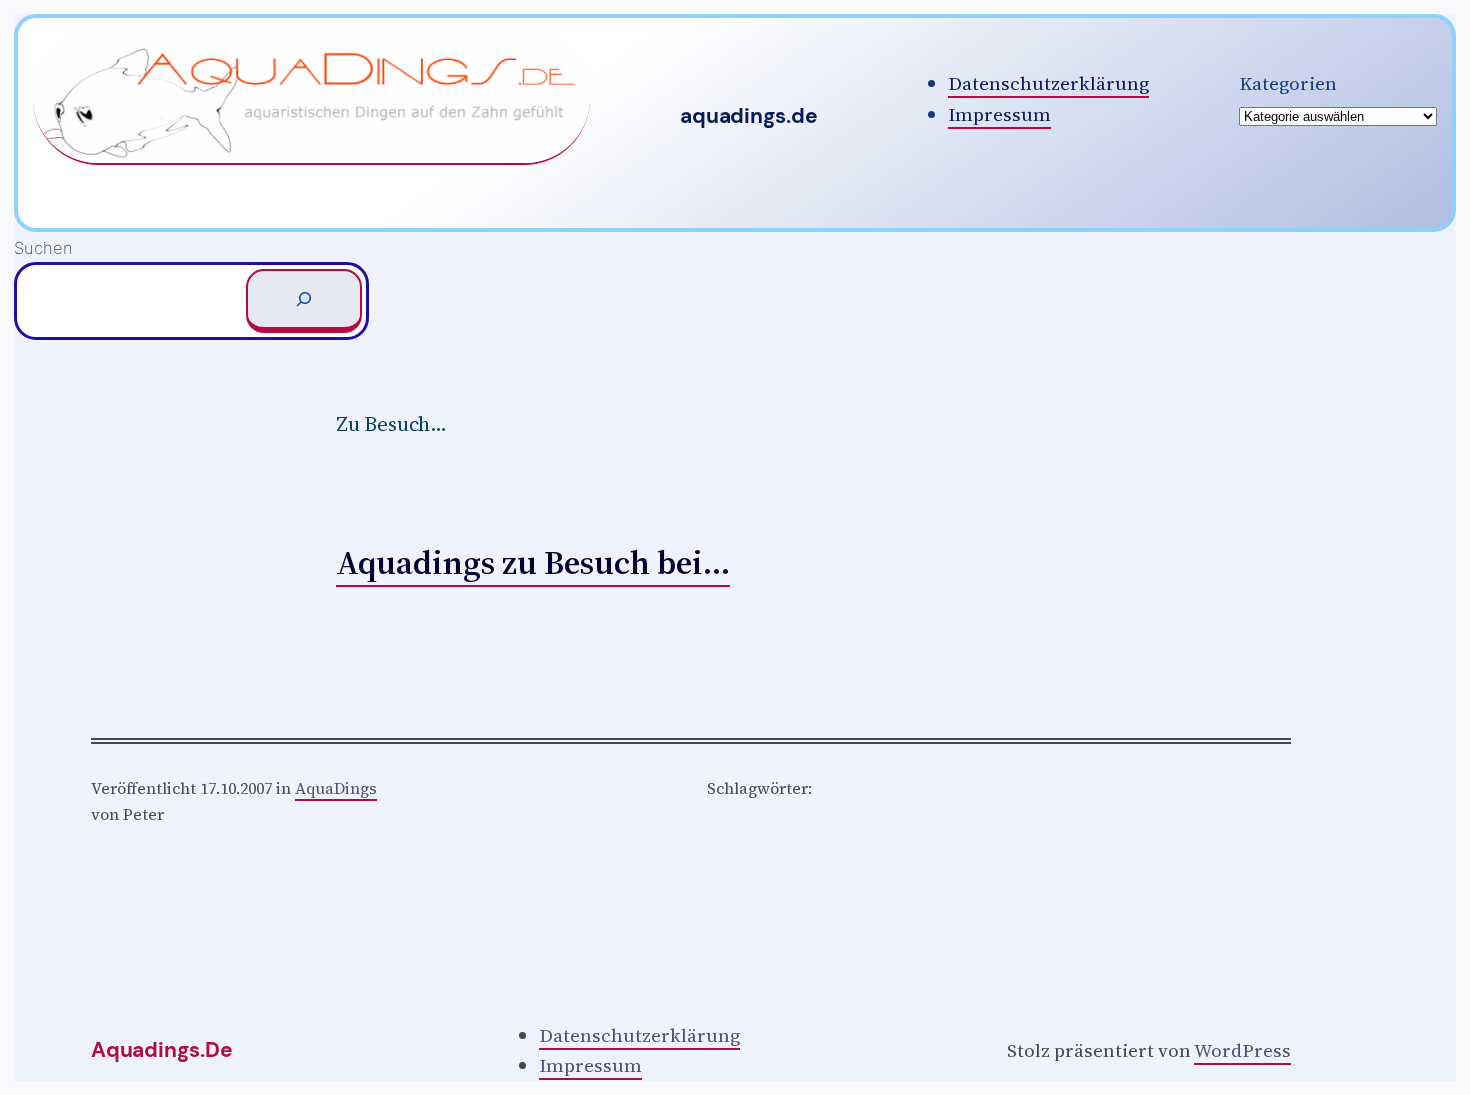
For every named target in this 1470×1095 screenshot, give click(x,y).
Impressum (999, 114)
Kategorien (1288, 83)
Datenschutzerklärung (1048, 83)
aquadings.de (748, 116)
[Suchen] (304, 301)
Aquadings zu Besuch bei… (533, 562)
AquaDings (336, 788)
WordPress (1242, 1050)
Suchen (43, 248)
